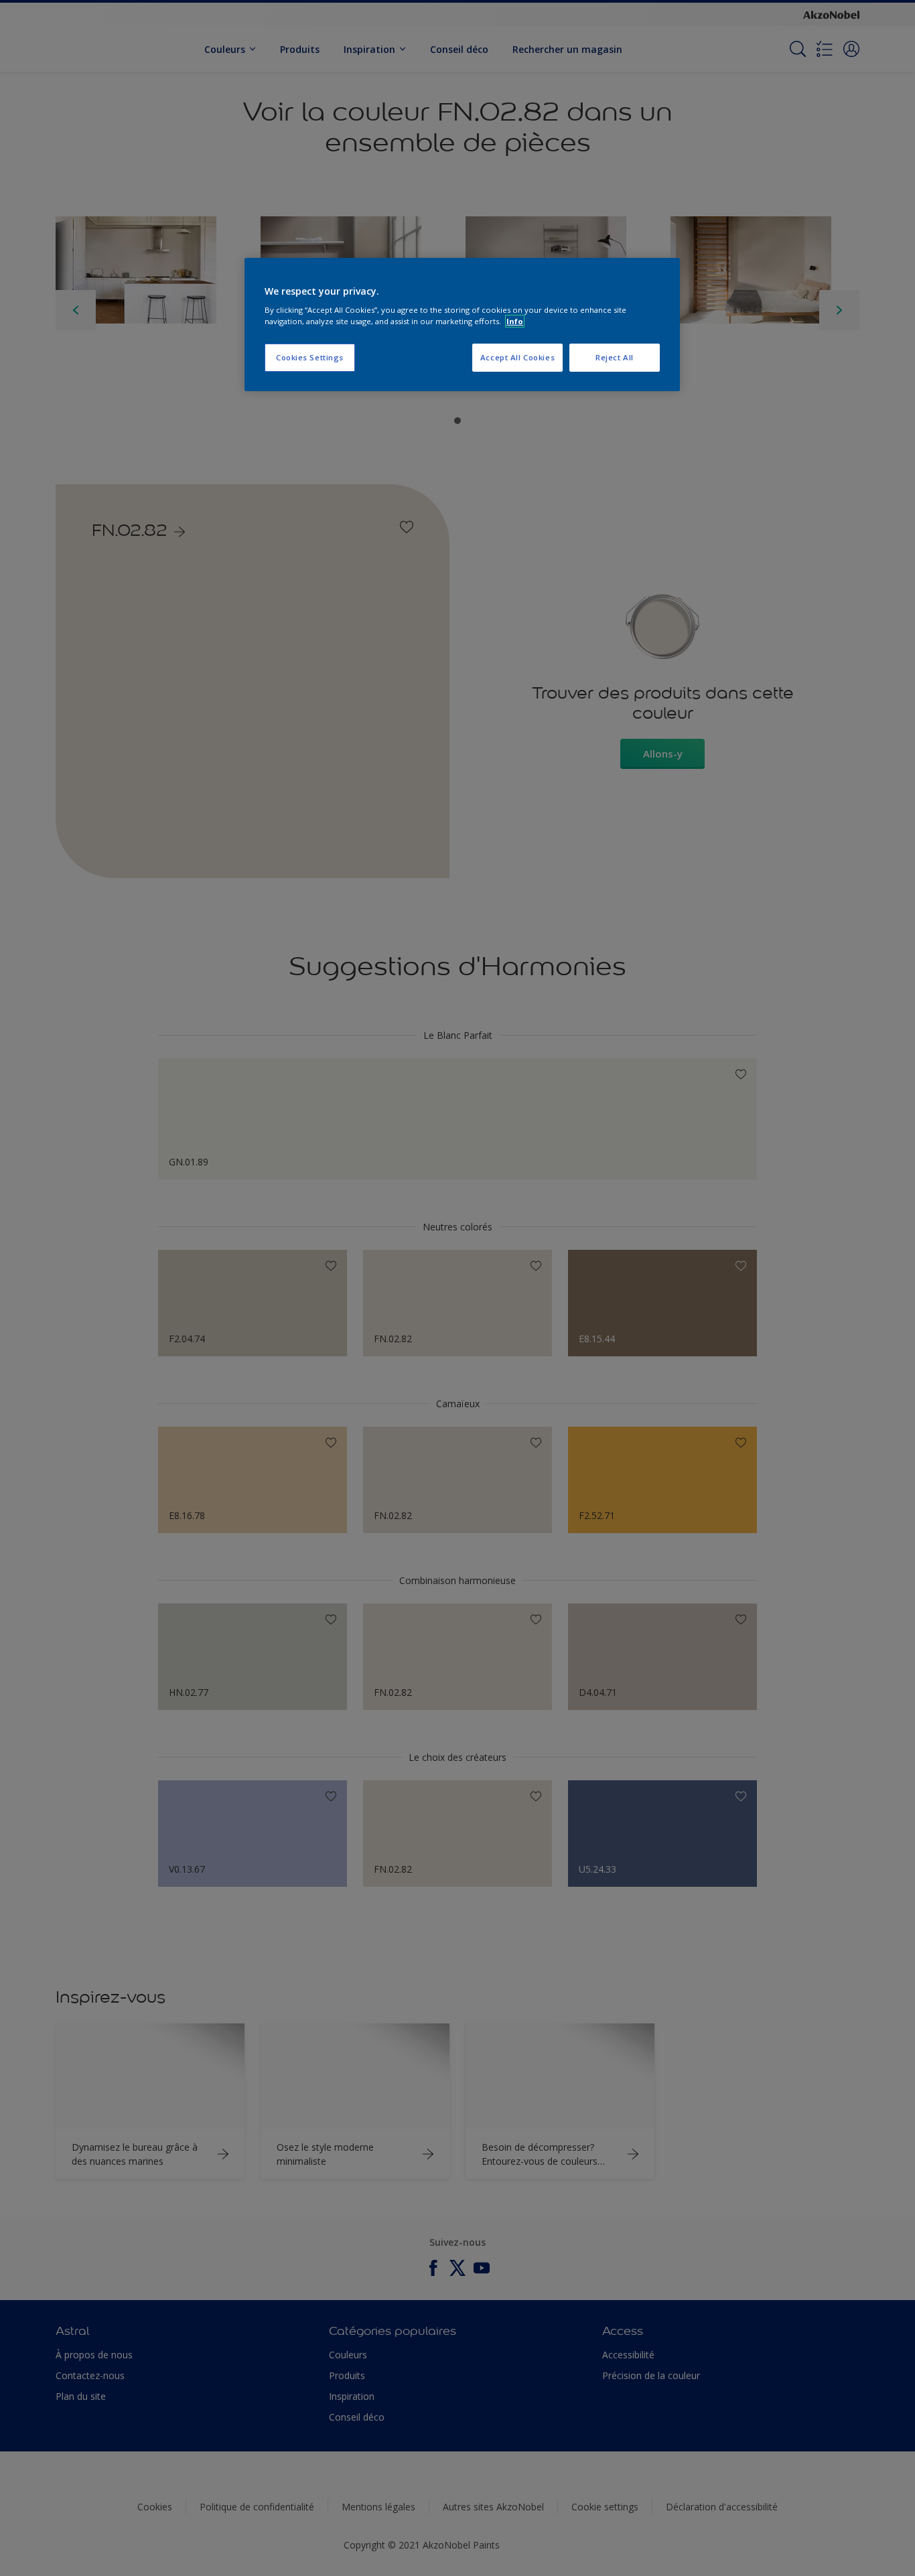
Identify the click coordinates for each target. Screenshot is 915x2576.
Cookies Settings (310, 357)
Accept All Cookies (517, 357)
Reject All (615, 357)
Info (515, 321)
